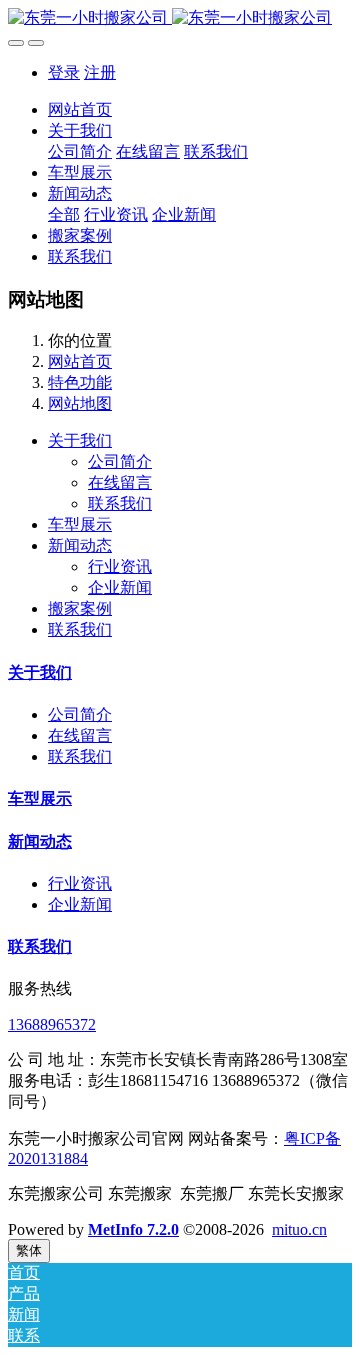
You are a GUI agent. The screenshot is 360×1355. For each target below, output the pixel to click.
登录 (64, 72)
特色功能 (80, 382)
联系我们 (80, 629)
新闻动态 (80, 545)
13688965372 (52, 1024)
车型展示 (80, 524)
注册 (100, 72)
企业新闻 (80, 904)
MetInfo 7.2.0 (133, 1229)
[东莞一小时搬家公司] (180, 18)
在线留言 (80, 735)
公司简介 (80, 714)
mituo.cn (299, 1229)
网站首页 (80, 109)
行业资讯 (80, 883)
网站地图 (80, 403)
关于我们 (80, 440)
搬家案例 (80, 608)
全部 (64, 214)
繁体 (29, 1250)
